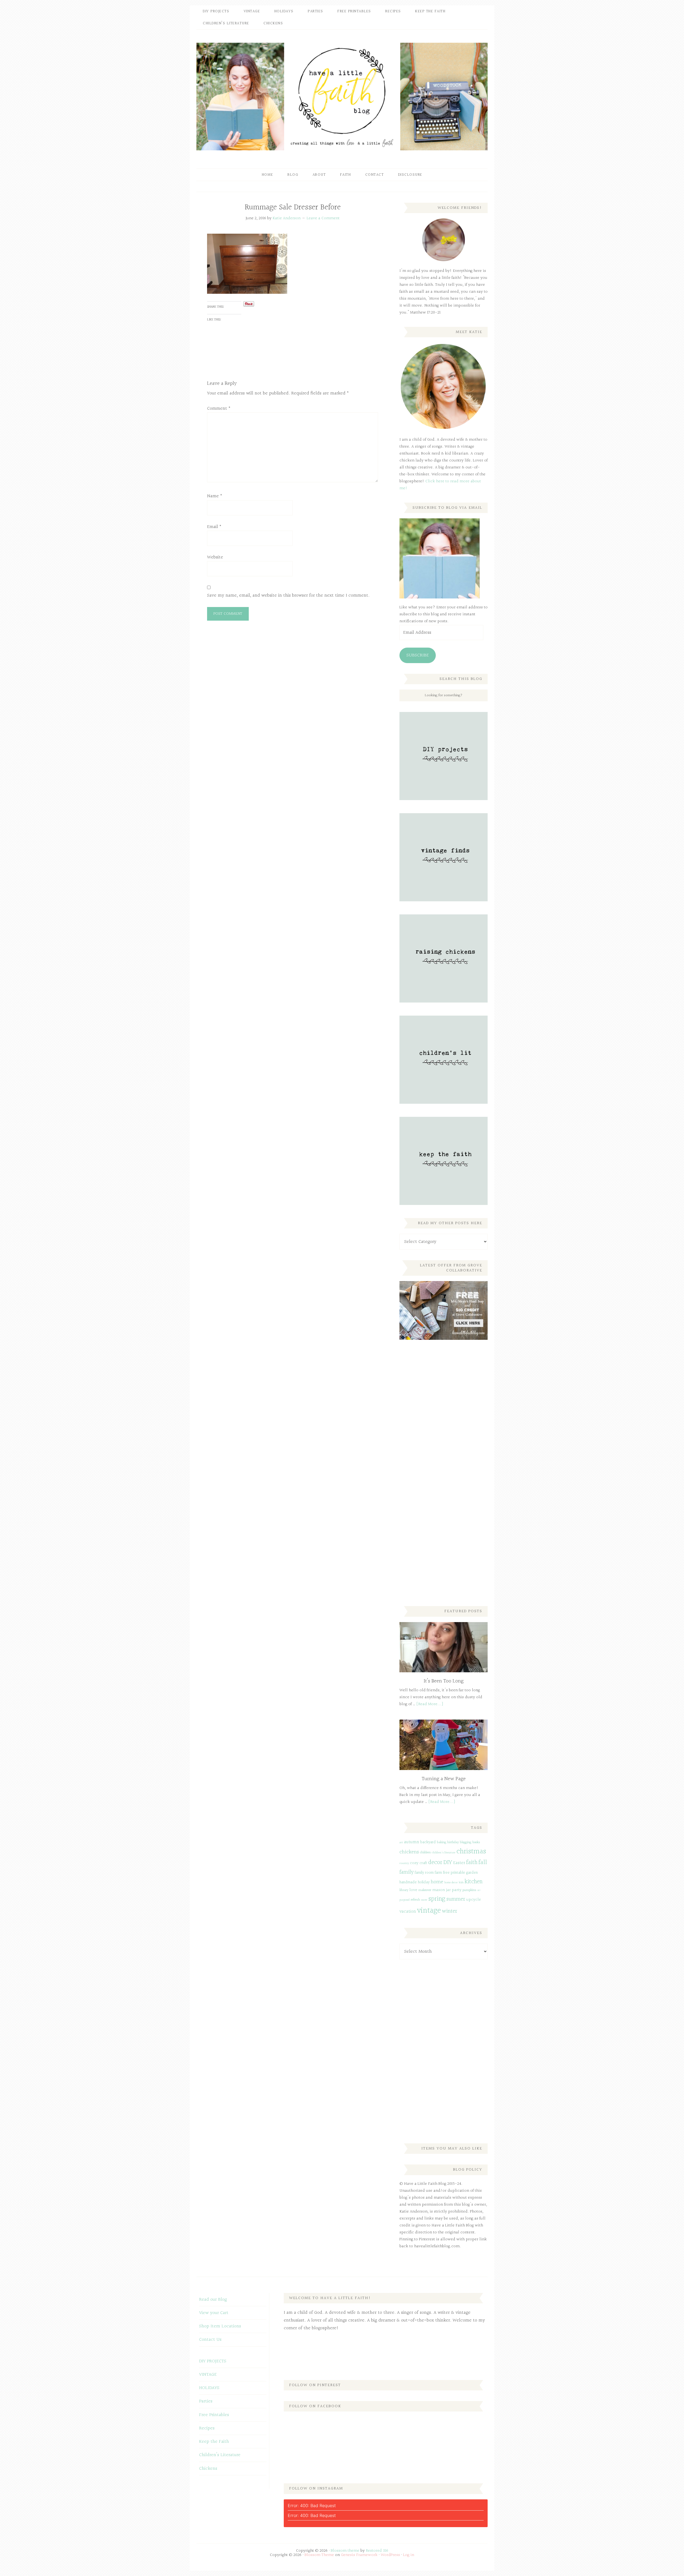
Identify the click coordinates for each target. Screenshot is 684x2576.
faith (472, 1862)
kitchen (474, 1882)
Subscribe (418, 655)
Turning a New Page (444, 1779)
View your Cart (214, 2313)
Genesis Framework (359, 2555)
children (425, 1853)
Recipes (207, 2428)
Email (214, 527)
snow (424, 1900)
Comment (219, 408)
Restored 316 (377, 2551)
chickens (409, 1852)
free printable (454, 1873)
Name (215, 496)
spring (437, 1899)
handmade (408, 1882)
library (404, 1890)
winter (450, 1911)
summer (456, 1899)
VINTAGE (208, 2375)
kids (461, 1883)
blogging (466, 1842)
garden (472, 1873)
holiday (424, 1882)
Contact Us (210, 2340)
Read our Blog (213, 2299)
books (476, 1842)
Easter (459, 1863)
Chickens (208, 2469)
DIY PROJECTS (213, 2361)
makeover (425, 1890)
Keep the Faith (214, 2442)
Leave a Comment (323, 218)
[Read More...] (430, 1704)
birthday (453, 1842)
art (401, 1843)
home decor (451, 1883)
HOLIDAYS (209, 2388)
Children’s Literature (220, 2455)
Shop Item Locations (220, 2326)
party (457, 1890)
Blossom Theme (319, 2555)
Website (215, 557)
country (404, 1863)
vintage (429, 1911)
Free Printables (214, 2415)
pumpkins (469, 1890)
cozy (414, 1863)
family (407, 1872)
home (437, 1882)
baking (442, 1842)
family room (424, 1873)
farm (438, 1873)
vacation (408, 1911)
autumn (412, 1842)
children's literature (444, 1853)
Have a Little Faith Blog (342, 96)
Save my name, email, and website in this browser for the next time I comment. (288, 595)
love (413, 1890)
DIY (448, 1862)
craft (423, 1863)
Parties (206, 2401)
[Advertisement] (440, 1433)
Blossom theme (345, 2551)
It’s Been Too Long (444, 1681)
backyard (428, 1842)
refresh (415, 1900)
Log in (409, 2555)
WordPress (390, 2555)
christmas (471, 1851)
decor (435, 1862)
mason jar (442, 1890)
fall (483, 1862)
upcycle (474, 1900)
